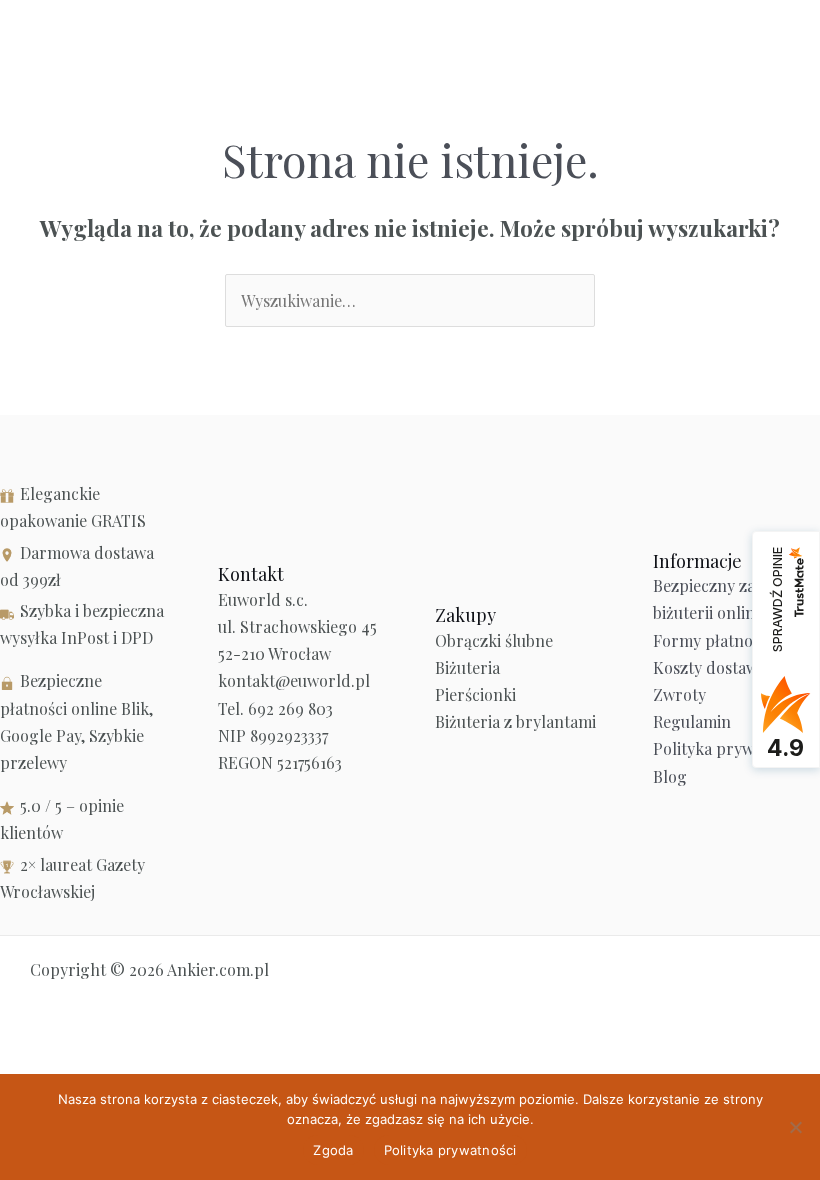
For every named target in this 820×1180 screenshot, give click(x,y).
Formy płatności (712, 640)
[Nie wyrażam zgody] (795, 1127)
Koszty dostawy (709, 667)
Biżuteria (467, 667)
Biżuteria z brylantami (515, 721)
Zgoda (333, 1150)
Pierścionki (475, 694)
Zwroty (679, 694)
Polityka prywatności (729, 748)
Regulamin (692, 721)
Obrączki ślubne (494, 640)
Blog (670, 776)
